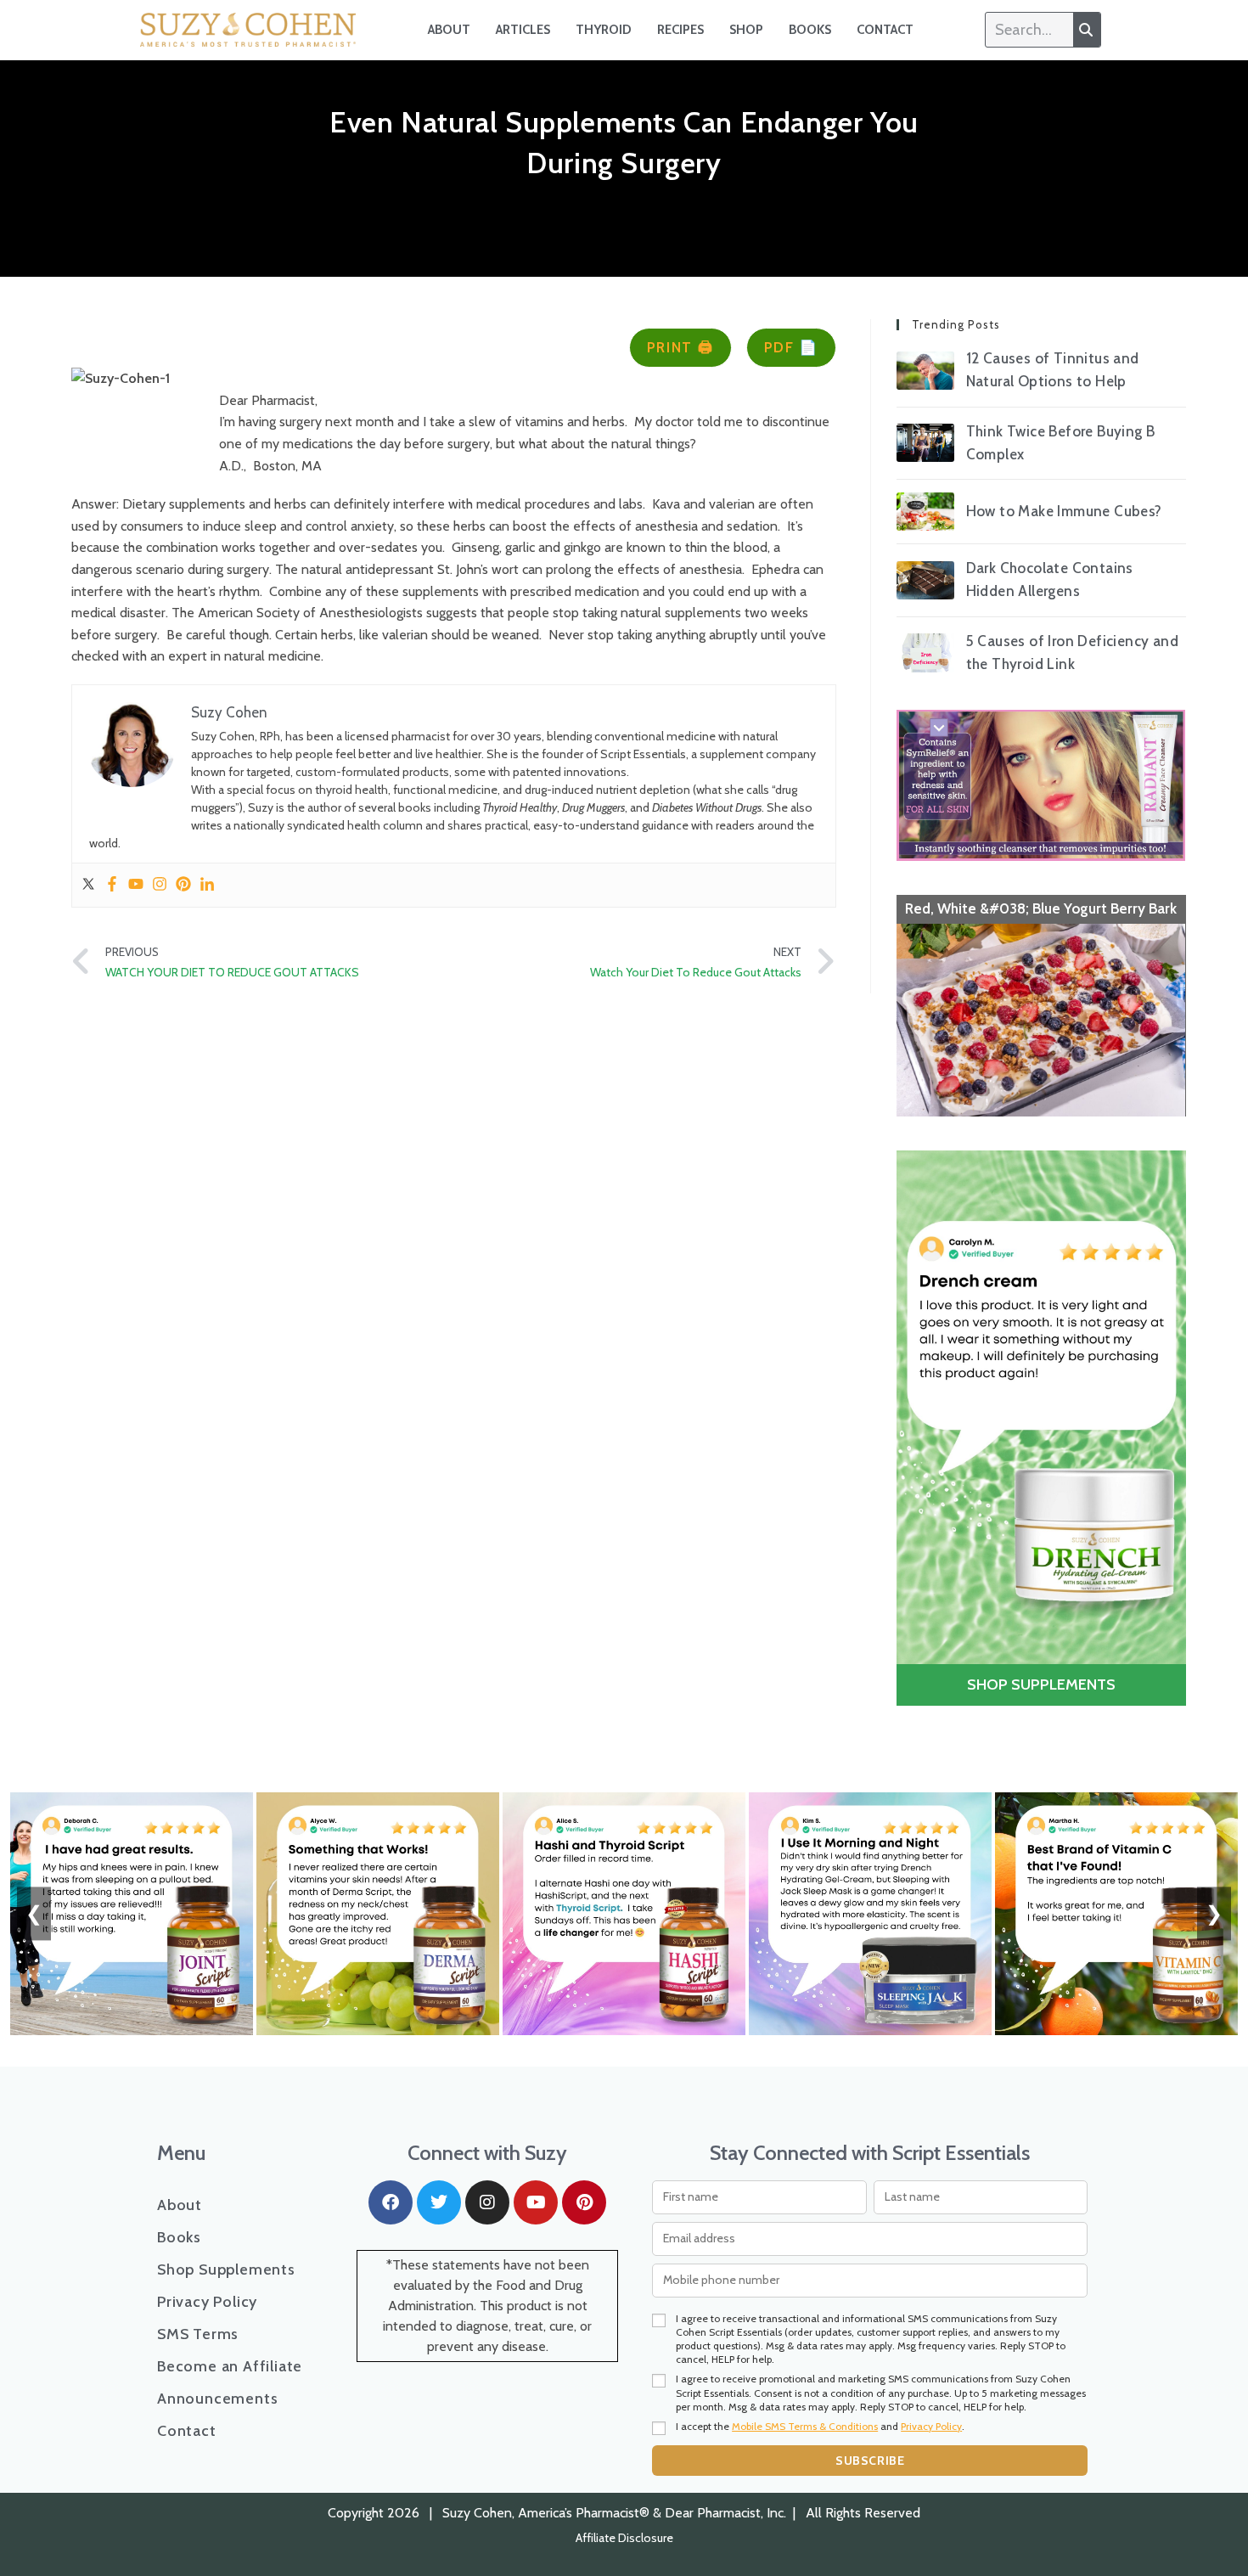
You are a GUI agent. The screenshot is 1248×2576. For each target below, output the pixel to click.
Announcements (217, 2399)
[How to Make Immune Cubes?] (925, 512)
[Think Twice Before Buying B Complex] (925, 443)
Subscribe (870, 2461)
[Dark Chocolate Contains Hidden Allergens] (925, 580)
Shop (746, 30)
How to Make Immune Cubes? (1064, 511)
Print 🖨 (680, 347)
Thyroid (604, 30)
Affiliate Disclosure (624, 2538)
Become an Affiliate (230, 2366)
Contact (885, 30)
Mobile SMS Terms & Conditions (805, 2426)
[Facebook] (112, 885)
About (449, 30)
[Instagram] (160, 885)
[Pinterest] (183, 885)
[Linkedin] (207, 885)
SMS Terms (198, 2334)
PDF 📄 (792, 347)
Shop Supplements (226, 2269)
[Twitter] (88, 885)
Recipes (680, 30)
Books (810, 30)
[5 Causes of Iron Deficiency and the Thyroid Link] (925, 652)
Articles (523, 30)
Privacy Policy (207, 2302)
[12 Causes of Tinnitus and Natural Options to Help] (925, 371)
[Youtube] (136, 885)
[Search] (1087, 30)
